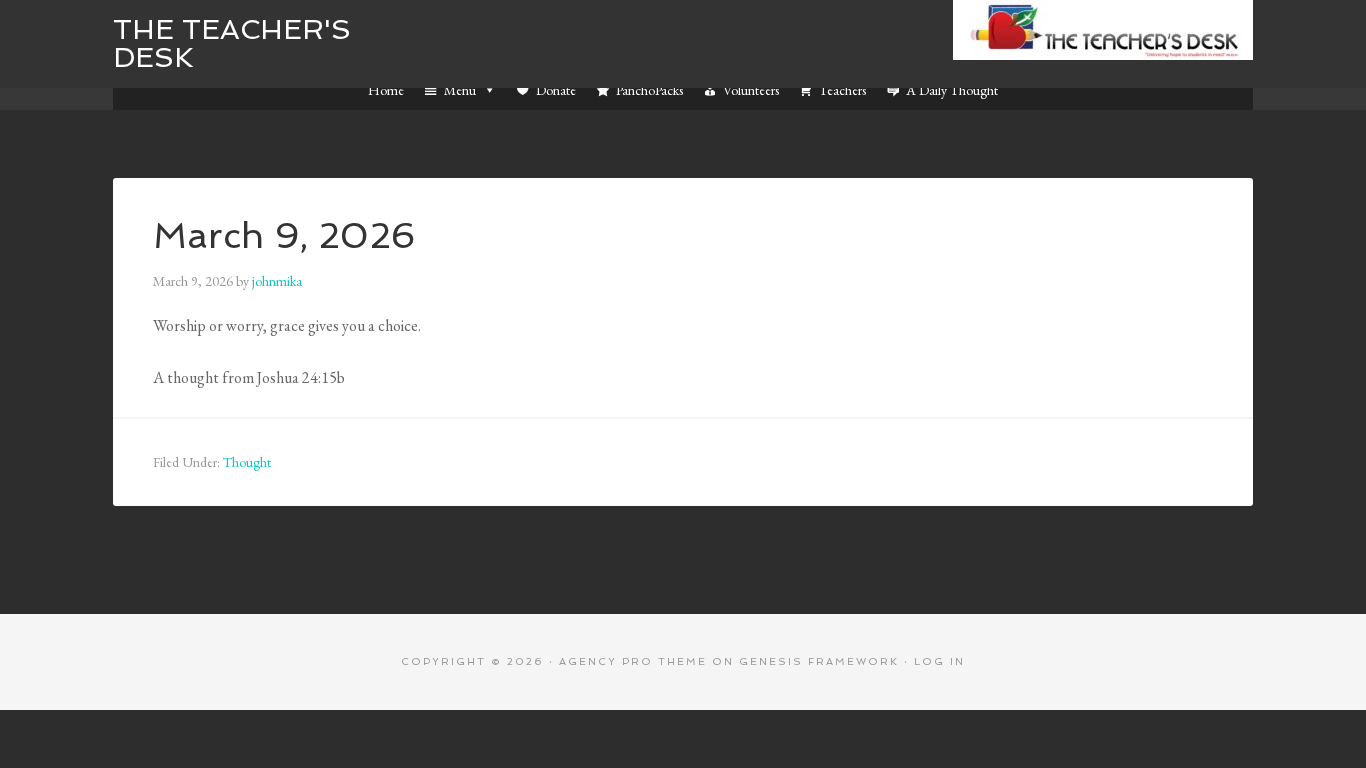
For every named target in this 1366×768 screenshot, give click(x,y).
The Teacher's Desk (232, 43)
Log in (939, 661)
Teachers (842, 90)
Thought (247, 462)
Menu (460, 90)
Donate (556, 90)
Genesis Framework (819, 661)
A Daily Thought (952, 90)
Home (386, 90)
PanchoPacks (649, 90)
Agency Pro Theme (633, 661)
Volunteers (751, 90)
